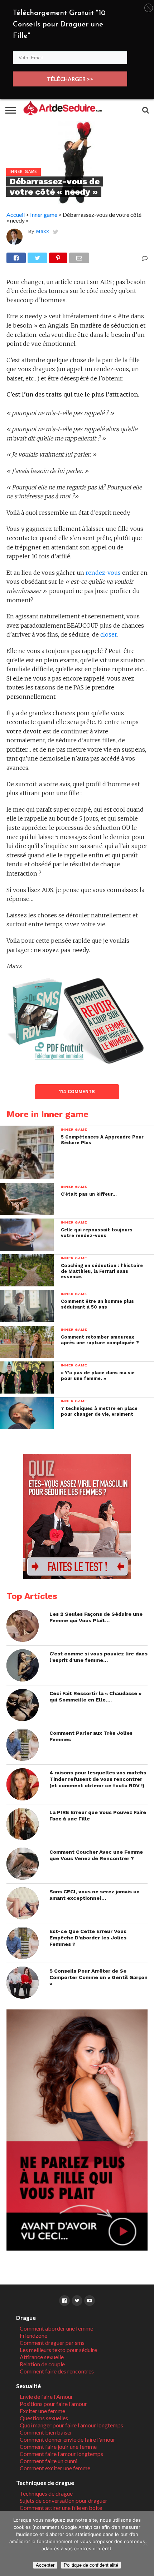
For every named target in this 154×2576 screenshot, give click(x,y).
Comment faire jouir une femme (58, 2447)
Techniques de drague (46, 2493)
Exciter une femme (42, 2411)
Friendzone (33, 2335)
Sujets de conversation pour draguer (64, 2500)
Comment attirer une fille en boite (61, 2508)
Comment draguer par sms (52, 2343)
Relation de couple (42, 2364)
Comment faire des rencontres (57, 2371)
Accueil (16, 215)
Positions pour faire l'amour (53, 2404)
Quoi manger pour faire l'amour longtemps (71, 2425)
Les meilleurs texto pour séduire (58, 2350)
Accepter (45, 2565)
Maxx (42, 231)
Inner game (44, 215)
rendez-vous (103, 573)
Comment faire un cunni (49, 2461)
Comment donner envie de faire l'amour (68, 2439)
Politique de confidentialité (91, 2565)
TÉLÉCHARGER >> (70, 79)
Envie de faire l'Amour (46, 2396)
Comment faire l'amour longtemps (61, 2454)
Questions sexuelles (44, 2418)
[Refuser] (145, 2543)
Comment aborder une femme (56, 2328)
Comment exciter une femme (55, 2468)
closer (109, 634)
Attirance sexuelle (42, 2357)
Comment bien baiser (46, 2432)
